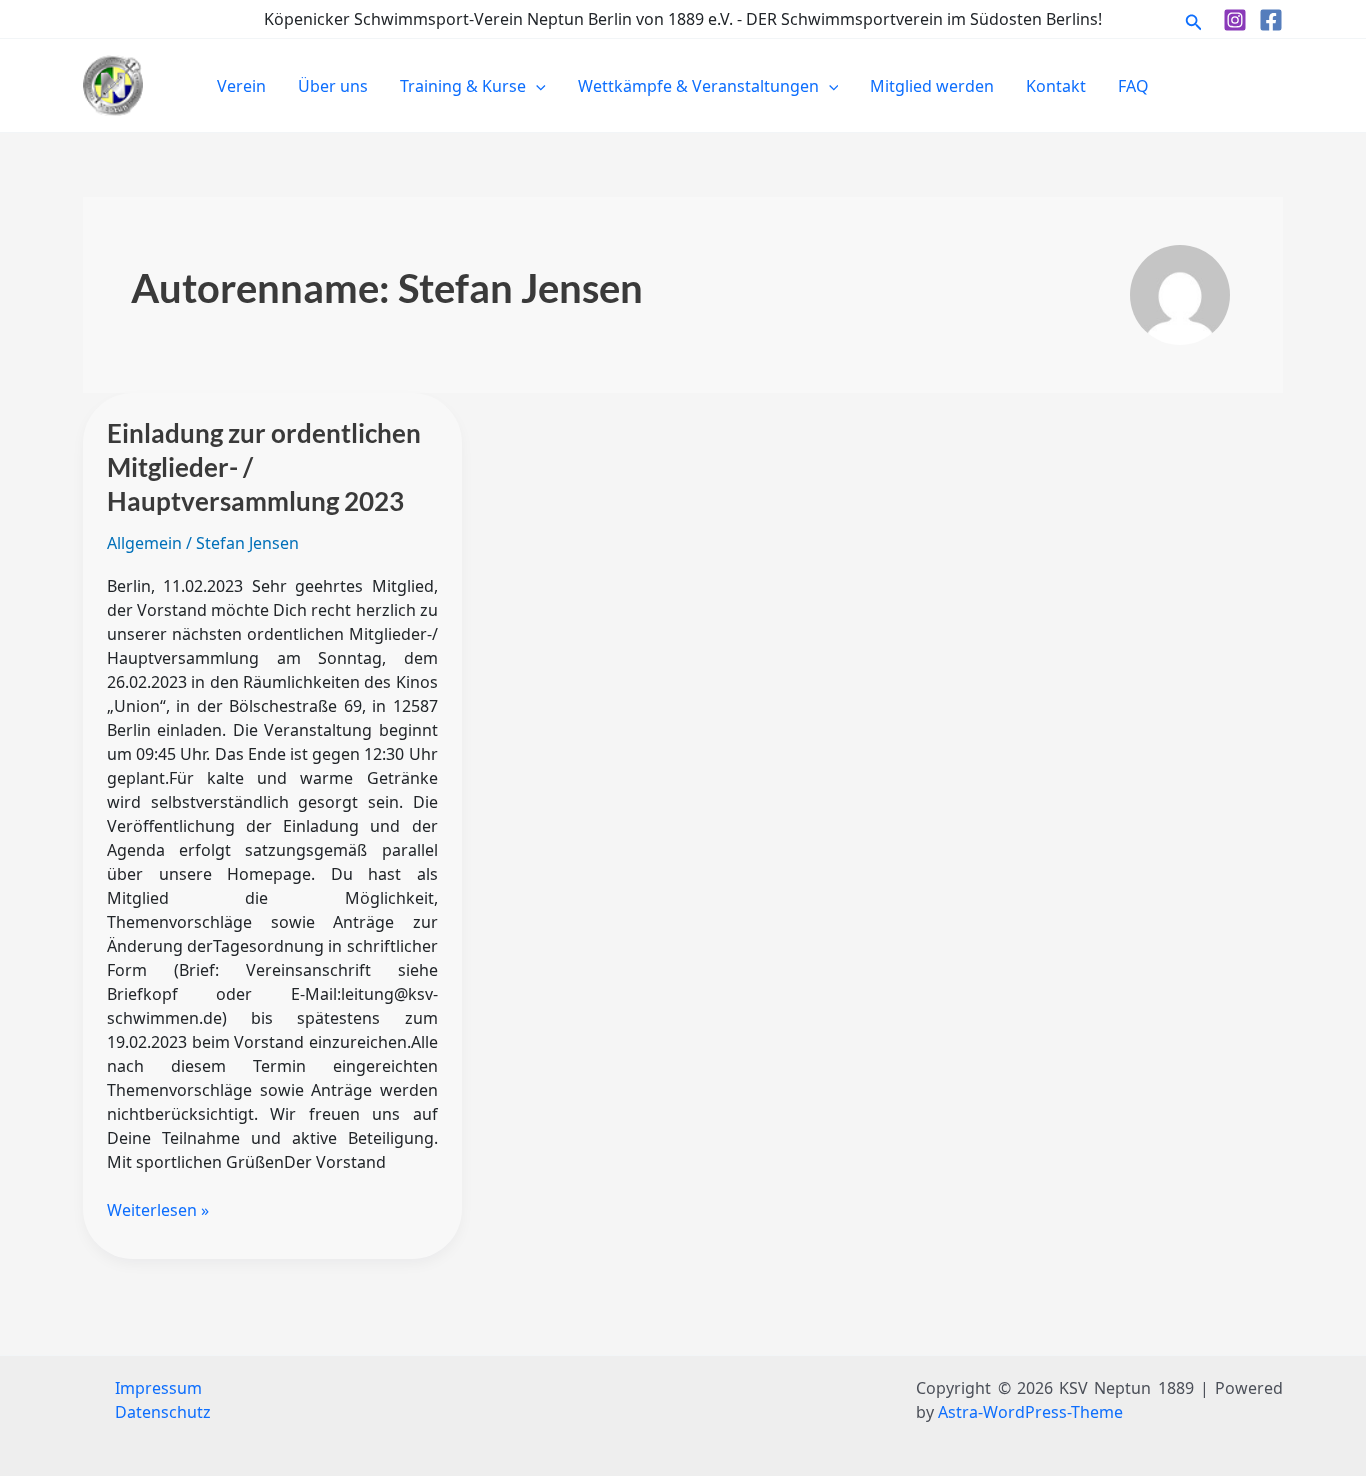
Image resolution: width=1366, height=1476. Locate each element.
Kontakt (1056, 86)
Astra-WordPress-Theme (1030, 1412)
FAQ (1133, 86)
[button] (1194, 19)
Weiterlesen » (158, 1209)
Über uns (333, 86)
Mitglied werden (932, 86)
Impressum (158, 1388)
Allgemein (144, 543)
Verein (241, 86)
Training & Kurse (463, 86)
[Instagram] (1235, 20)
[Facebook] (1271, 20)
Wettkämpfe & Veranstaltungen (698, 86)
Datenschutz (163, 1412)
